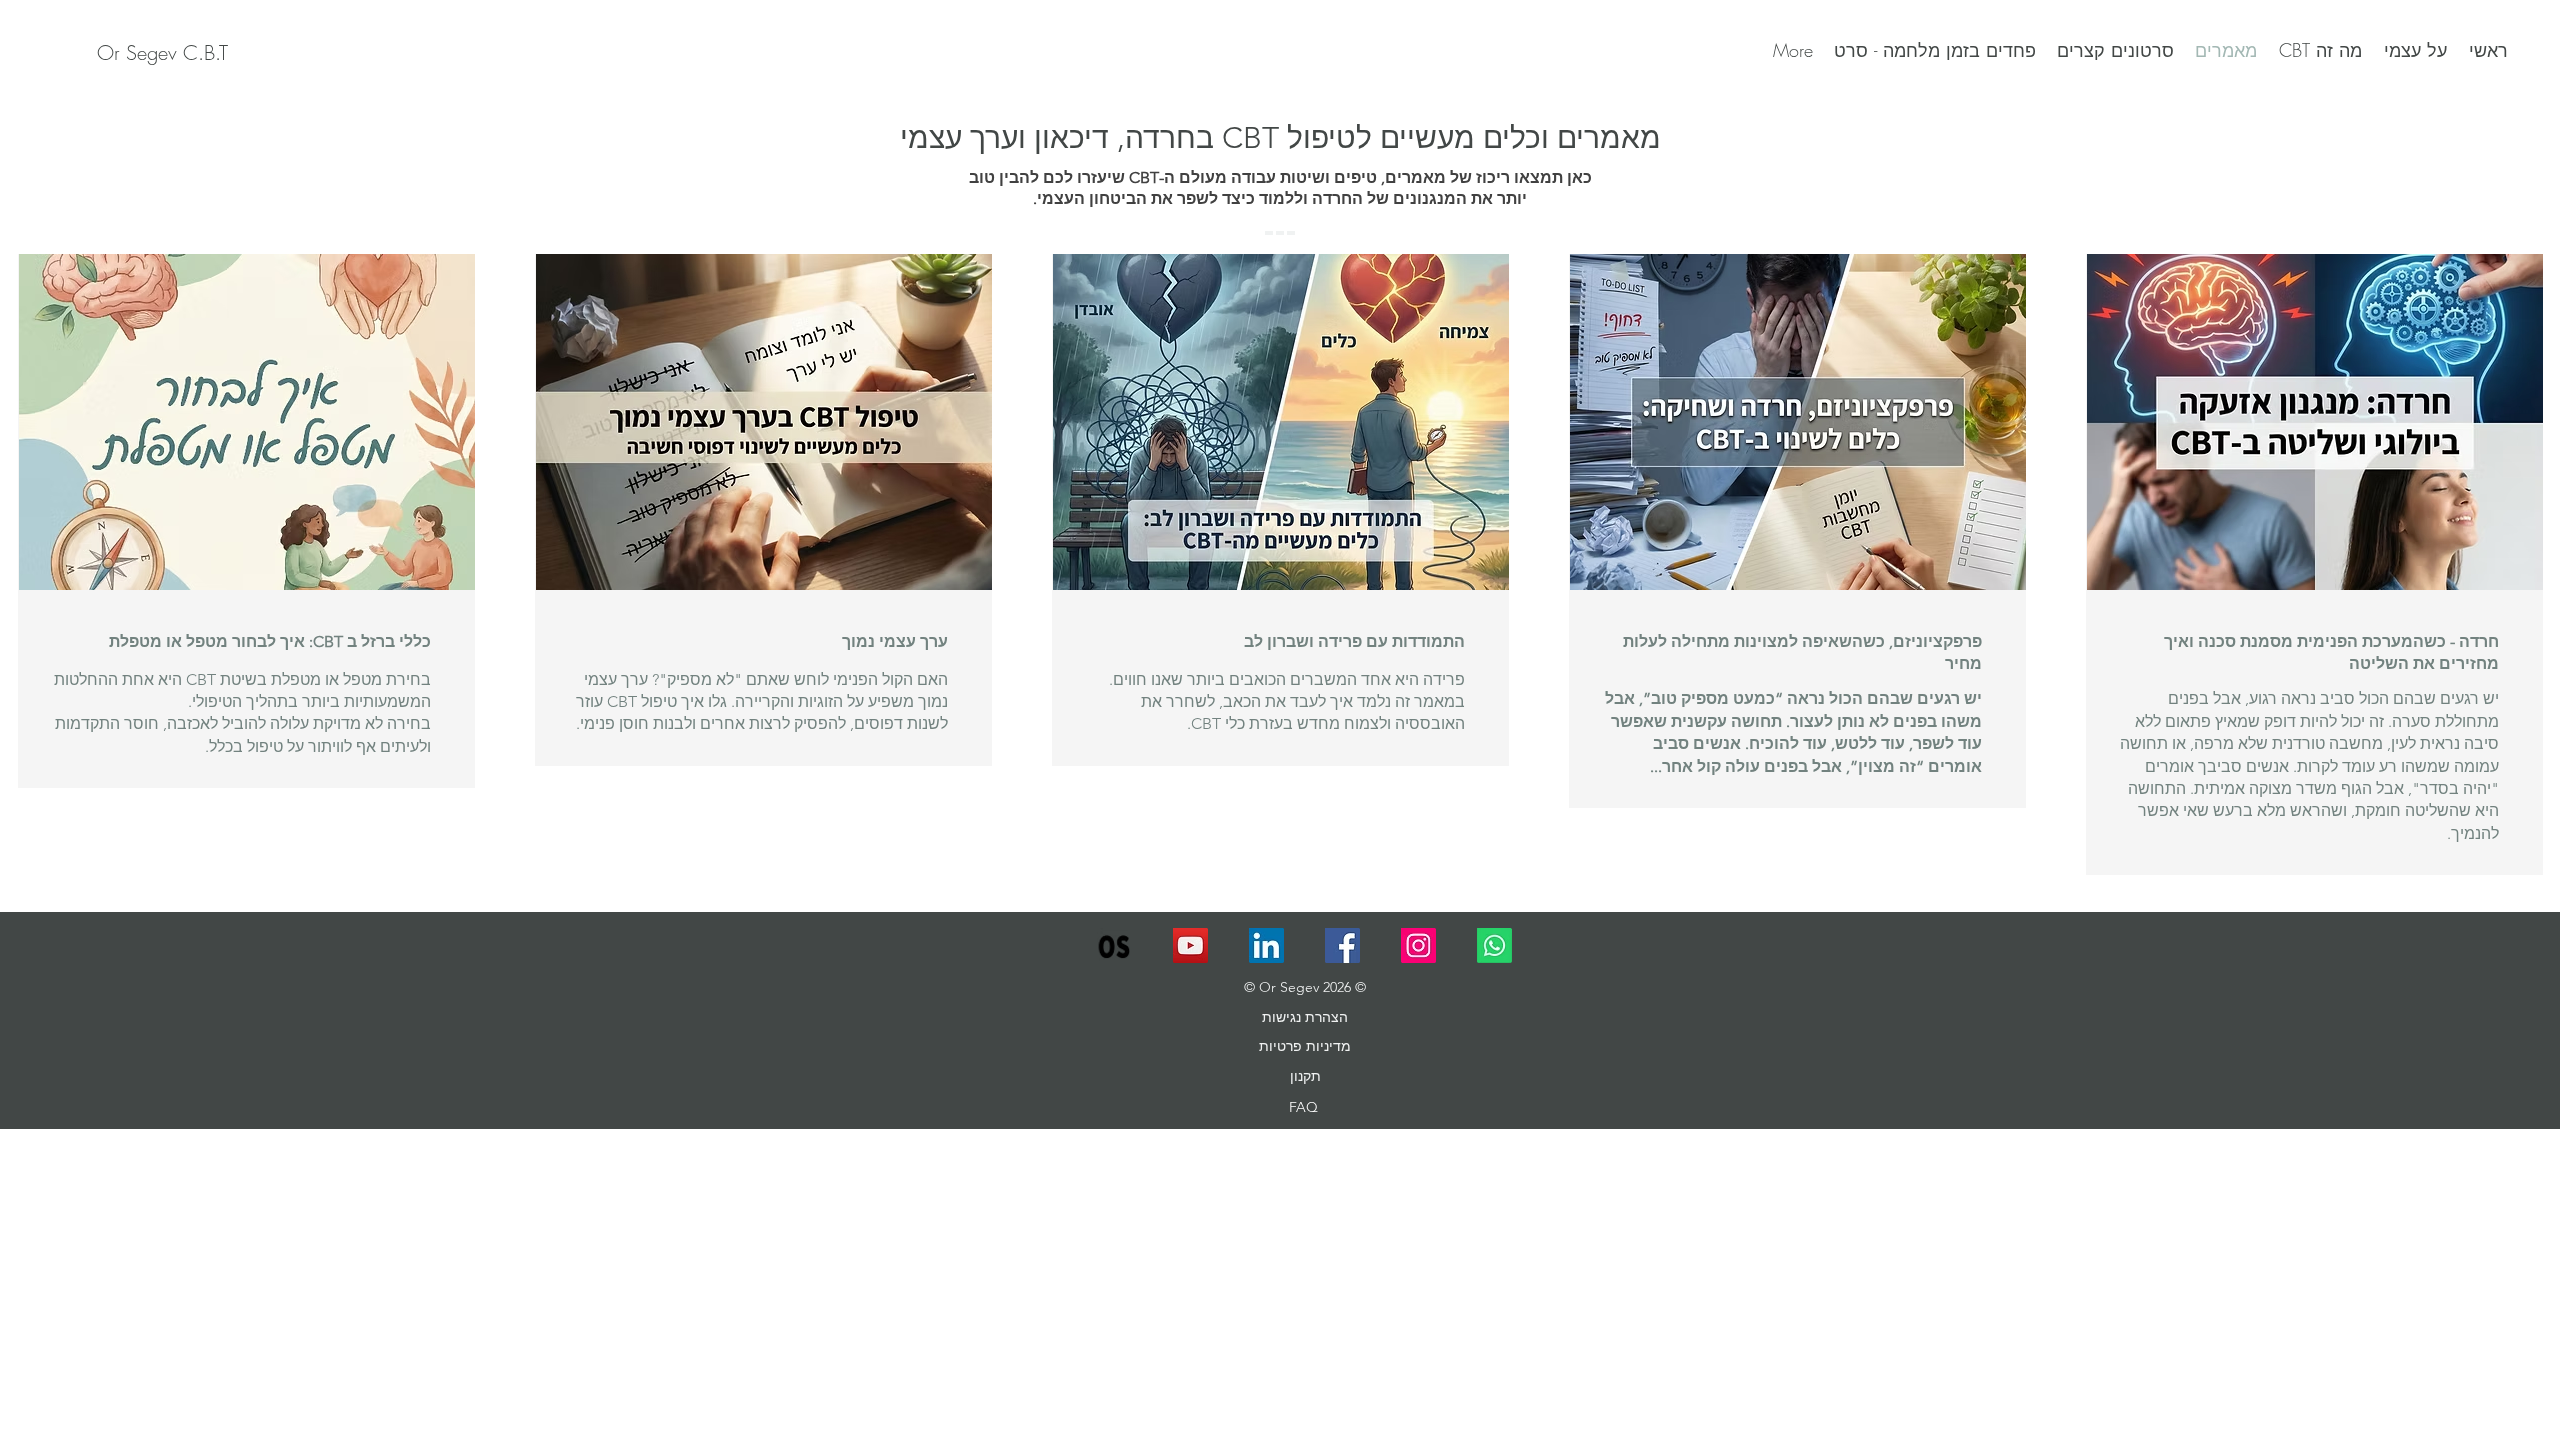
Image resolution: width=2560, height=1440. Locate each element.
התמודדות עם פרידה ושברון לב (1354, 641)
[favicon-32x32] (1114, 945)
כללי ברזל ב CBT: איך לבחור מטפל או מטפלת (270, 641)
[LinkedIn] (1266, 945)
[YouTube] (1190, 945)
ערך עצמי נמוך (895, 641)
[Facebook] (1342, 945)
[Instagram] (1418, 945)
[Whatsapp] (1494, 945)
